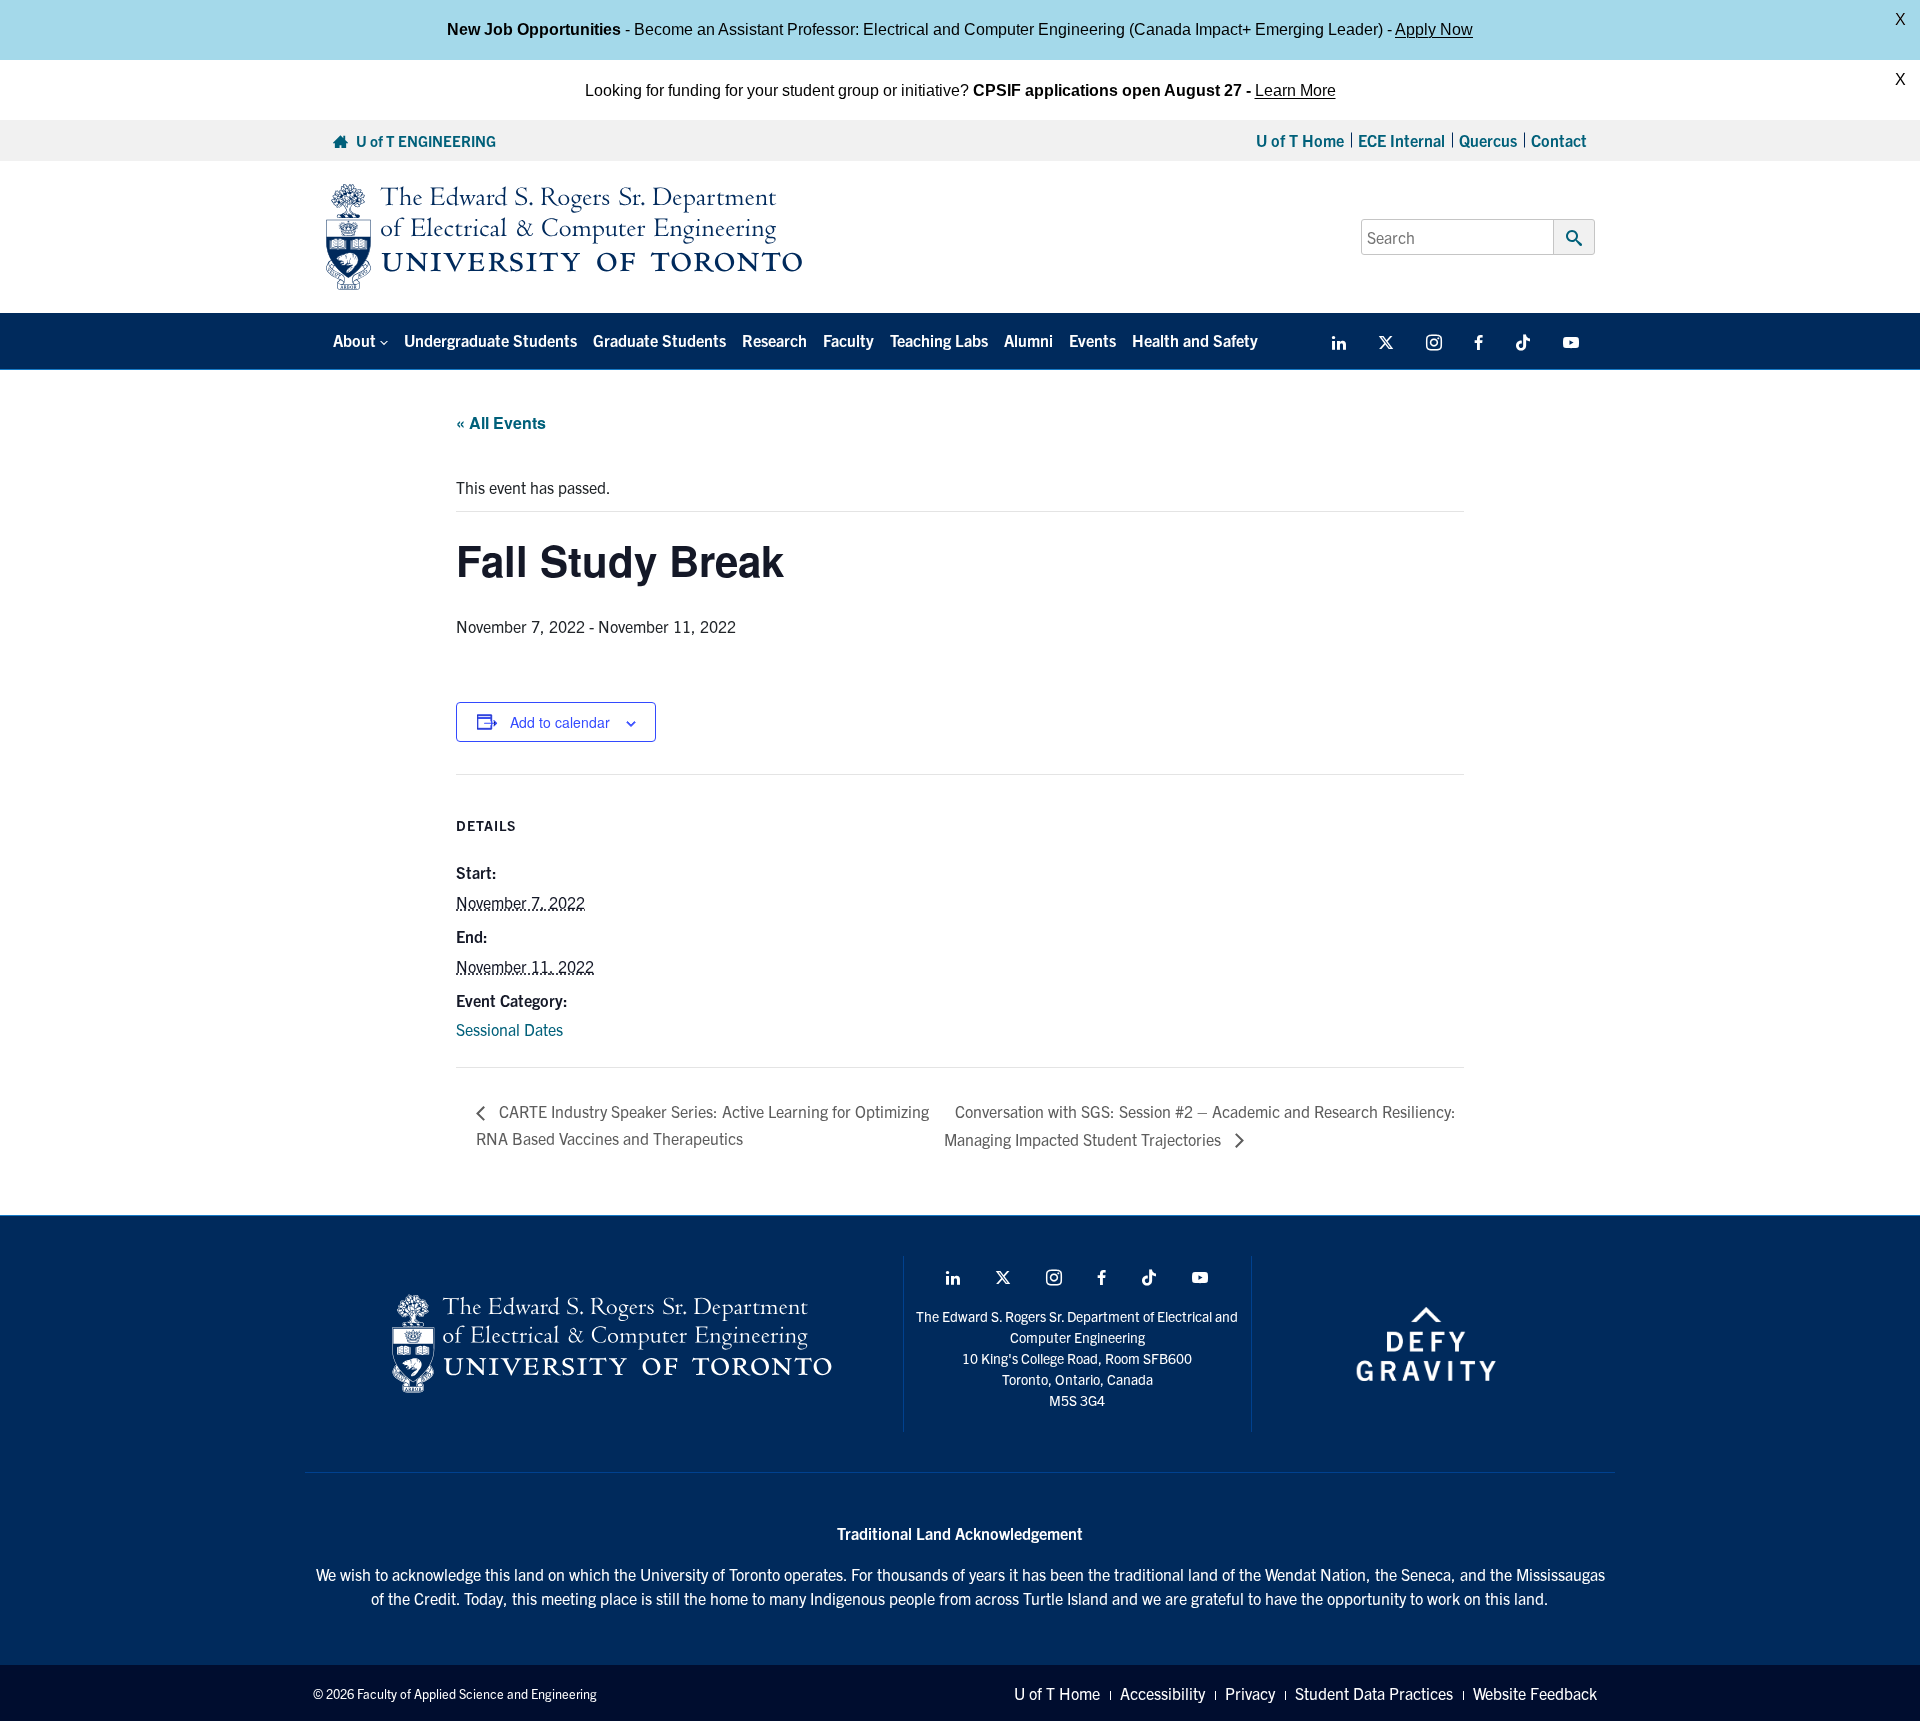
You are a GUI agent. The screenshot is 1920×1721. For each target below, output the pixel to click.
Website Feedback (1535, 1693)
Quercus (1488, 140)
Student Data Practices (1374, 1693)
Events (1092, 340)
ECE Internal (1401, 140)
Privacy (1250, 1693)
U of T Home (1300, 140)
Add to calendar (560, 722)
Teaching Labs (939, 340)
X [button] (1900, 19)
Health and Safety (1195, 340)
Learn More (1295, 89)
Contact (1559, 140)
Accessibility (1162, 1693)
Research (774, 340)
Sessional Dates (509, 1029)
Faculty (848, 340)
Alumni (1028, 340)
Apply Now (1434, 29)
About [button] (354, 340)
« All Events (501, 422)
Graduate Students (659, 340)
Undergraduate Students (490, 340)
